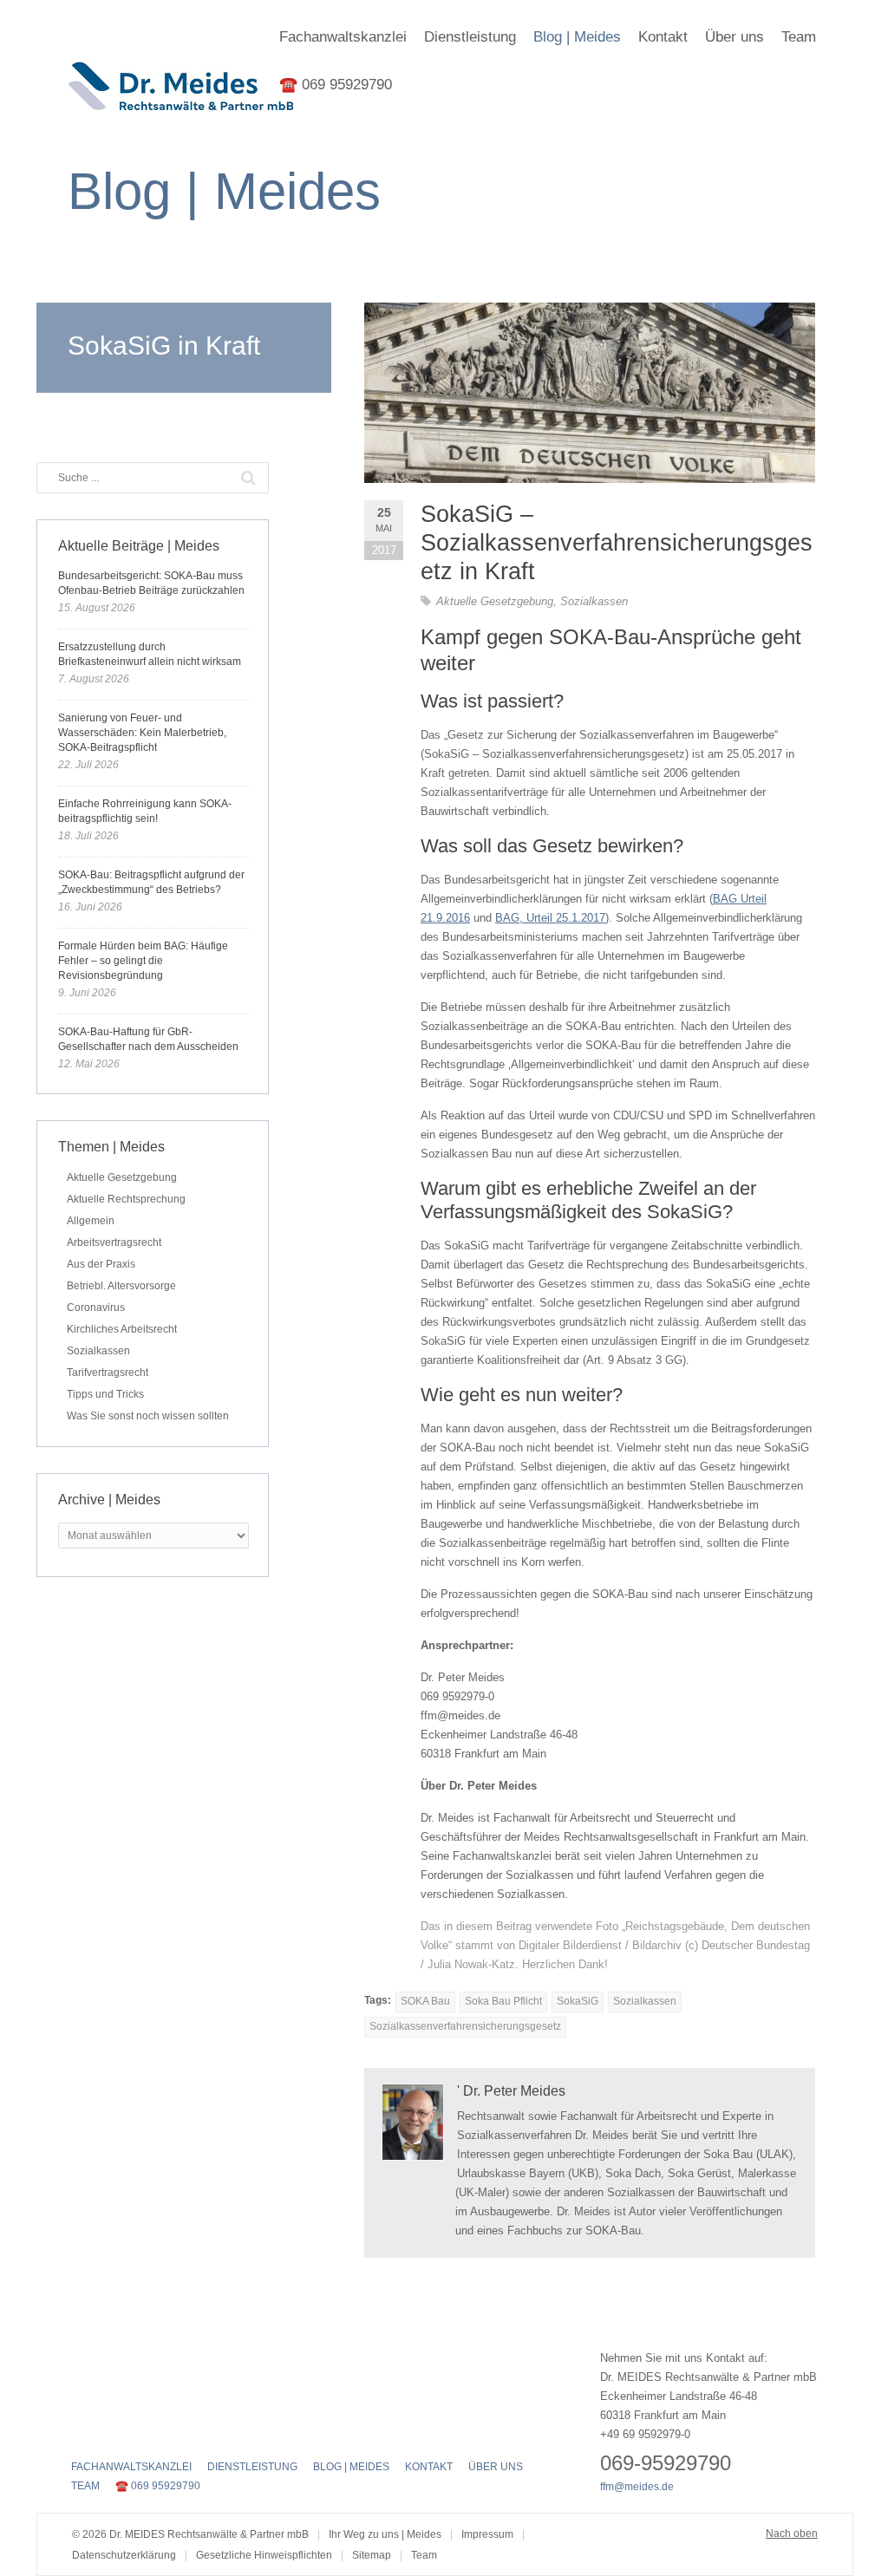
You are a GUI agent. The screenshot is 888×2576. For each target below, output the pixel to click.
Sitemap (372, 2555)
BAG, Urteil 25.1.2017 (550, 918)
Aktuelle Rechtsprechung (126, 1199)
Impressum (487, 2534)
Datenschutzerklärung (124, 2555)
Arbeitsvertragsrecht (114, 1242)
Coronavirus (96, 1308)
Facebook (82, 2430)
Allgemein (91, 1221)
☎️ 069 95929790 (336, 85)
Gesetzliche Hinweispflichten (264, 2555)
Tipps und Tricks (105, 1394)
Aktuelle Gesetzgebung (495, 601)
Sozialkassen (594, 601)
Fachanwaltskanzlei (343, 37)
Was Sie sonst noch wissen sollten (148, 1416)
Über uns (735, 37)
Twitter (112, 2430)
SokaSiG (578, 2001)
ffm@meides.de (637, 2487)
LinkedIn (142, 2430)
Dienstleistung (470, 37)
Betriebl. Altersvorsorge (121, 1286)
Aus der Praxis (101, 1264)
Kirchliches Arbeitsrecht (122, 1329)
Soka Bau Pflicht (503, 2001)
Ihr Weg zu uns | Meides (385, 2534)
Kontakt (663, 37)
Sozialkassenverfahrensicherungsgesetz (465, 2026)
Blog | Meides (577, 37)
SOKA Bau (425, 2001)
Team (799, 37)
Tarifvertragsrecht (108, 1373)
